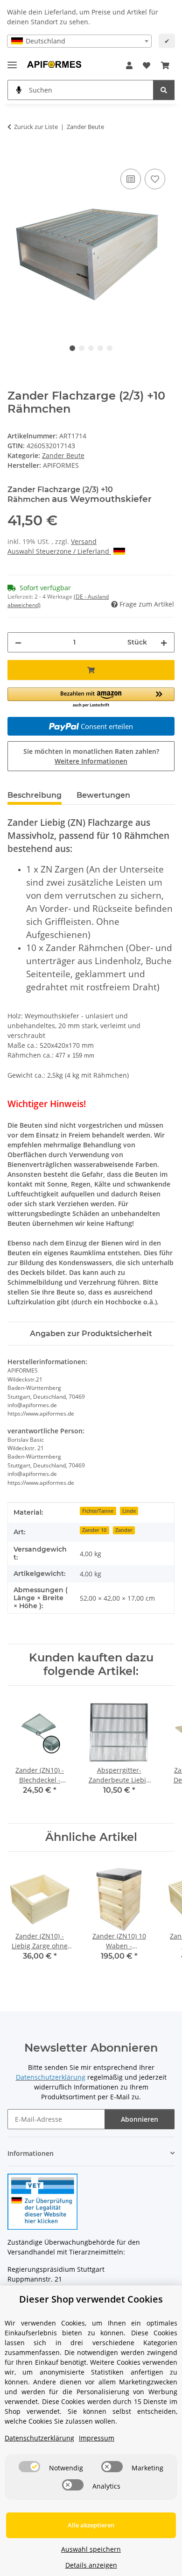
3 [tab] (91, 348)
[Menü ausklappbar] (12, 61)
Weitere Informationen (91, 761)
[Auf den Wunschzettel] (155, 179)
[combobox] (79, 41)
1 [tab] (72, 348)
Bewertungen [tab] (103, 795)
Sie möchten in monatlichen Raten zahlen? (91, 756)
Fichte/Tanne (98, 1511)
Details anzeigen (91, 2565)
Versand (84, 541)
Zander (124, 1530)
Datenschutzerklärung (39, 2438)
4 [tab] (100, 348)
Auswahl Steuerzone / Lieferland (59, 551)
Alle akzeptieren (91, 2525)
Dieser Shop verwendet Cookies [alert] (91, 2299)
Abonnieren (140, 2119)
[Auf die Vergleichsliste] (131, 179)
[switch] (29, 2467)
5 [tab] (110, 348)
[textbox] (79, 41)
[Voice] (19, 90)
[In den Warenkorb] (15, 156)
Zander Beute (63, 455)
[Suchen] (164, 90)
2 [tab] (82, 348)
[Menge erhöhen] (164, 642)
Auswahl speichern (91, 2549)
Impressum (97, 2438)
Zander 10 (94, 1530)
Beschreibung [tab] (35, 795)
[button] (129, 65)
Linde (129, 1511)
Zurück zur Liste (36, 127)
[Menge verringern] (18, 642)
